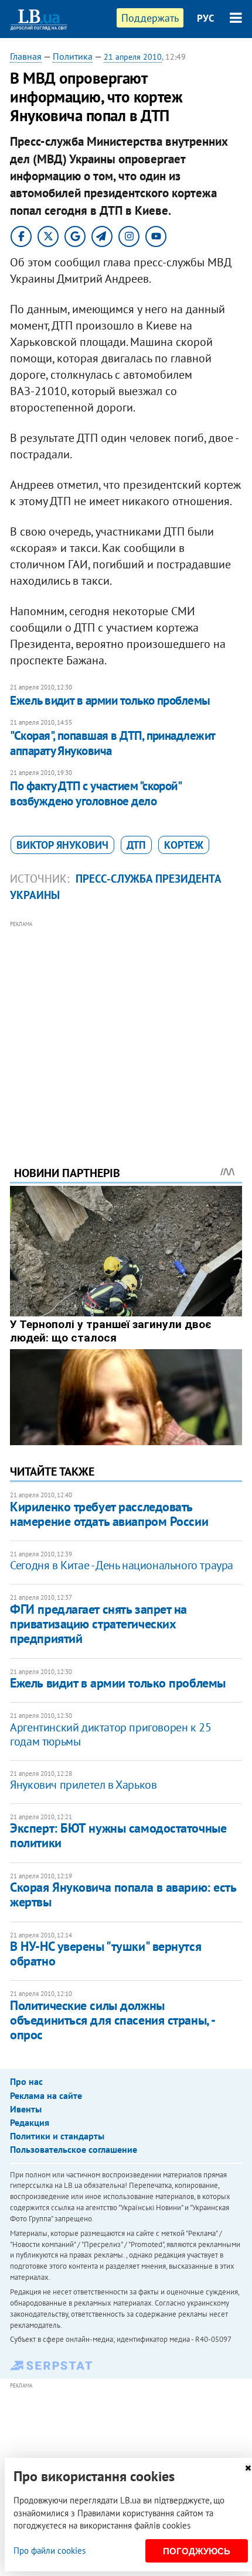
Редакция (30, 2122)
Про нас (26, 2081)
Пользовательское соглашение (74, 2149)
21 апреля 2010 (133, 57)
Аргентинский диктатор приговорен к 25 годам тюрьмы (110, 1734)
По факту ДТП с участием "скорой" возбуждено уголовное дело (95, 793)
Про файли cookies (50, 2551)
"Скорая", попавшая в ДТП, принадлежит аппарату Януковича (113, 743)
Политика (73, 56)
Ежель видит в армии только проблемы (110, 700)
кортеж (184, 845)
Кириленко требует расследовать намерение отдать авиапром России (109, 1514)
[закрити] (248, 2468)
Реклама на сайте (46, 2095)
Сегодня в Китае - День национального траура (122, 1565)
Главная (26, 56)
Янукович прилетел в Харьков (83, 1785)
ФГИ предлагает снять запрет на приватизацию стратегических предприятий (98, 1624)
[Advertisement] (126, 1027)
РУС (206, 18)
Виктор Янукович (62, 845)
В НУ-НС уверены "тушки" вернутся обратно (105, 1954)
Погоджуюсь (197, 2551)
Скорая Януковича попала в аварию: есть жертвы (123, 1894)
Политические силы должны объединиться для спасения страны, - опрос (112, 2020)
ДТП (136, 845)
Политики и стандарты (57, 2136)
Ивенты (26, 2109)
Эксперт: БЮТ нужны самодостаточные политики (118, 1835)
